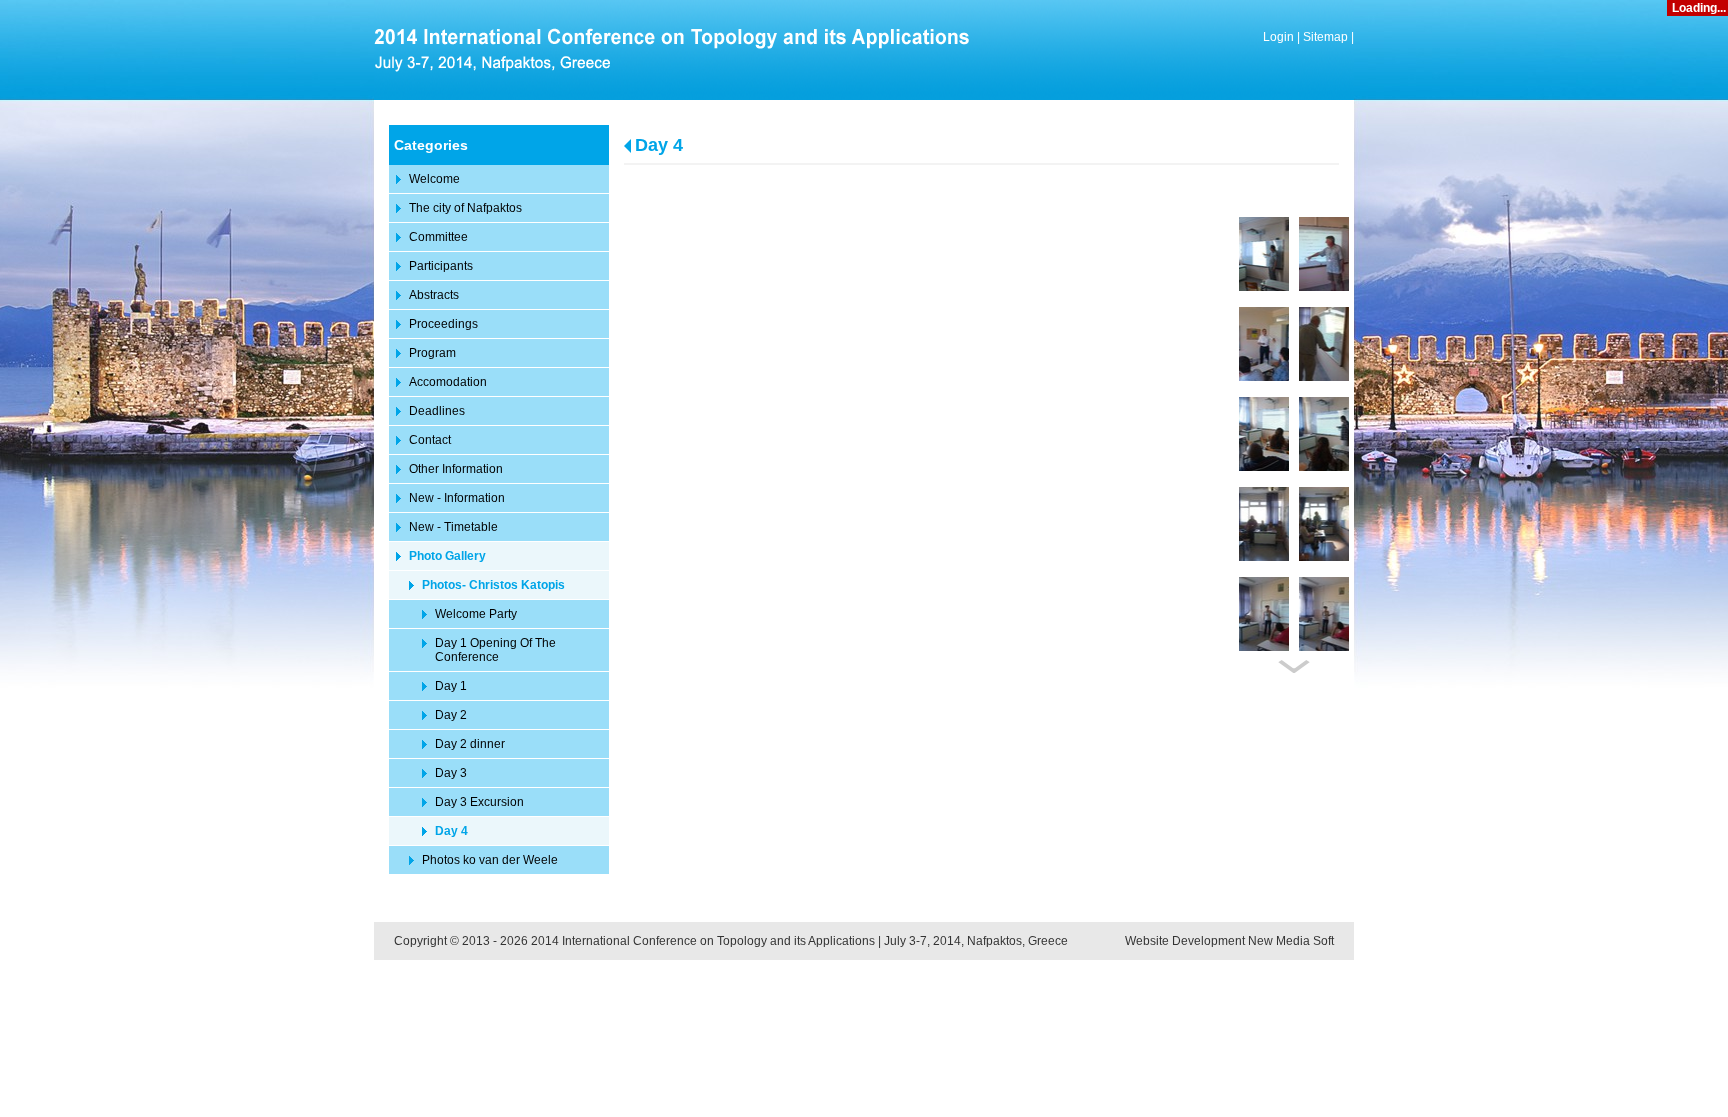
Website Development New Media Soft (1229, 941)
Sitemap (1325, 37)
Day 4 (659, 145)
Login (1278, 37)
